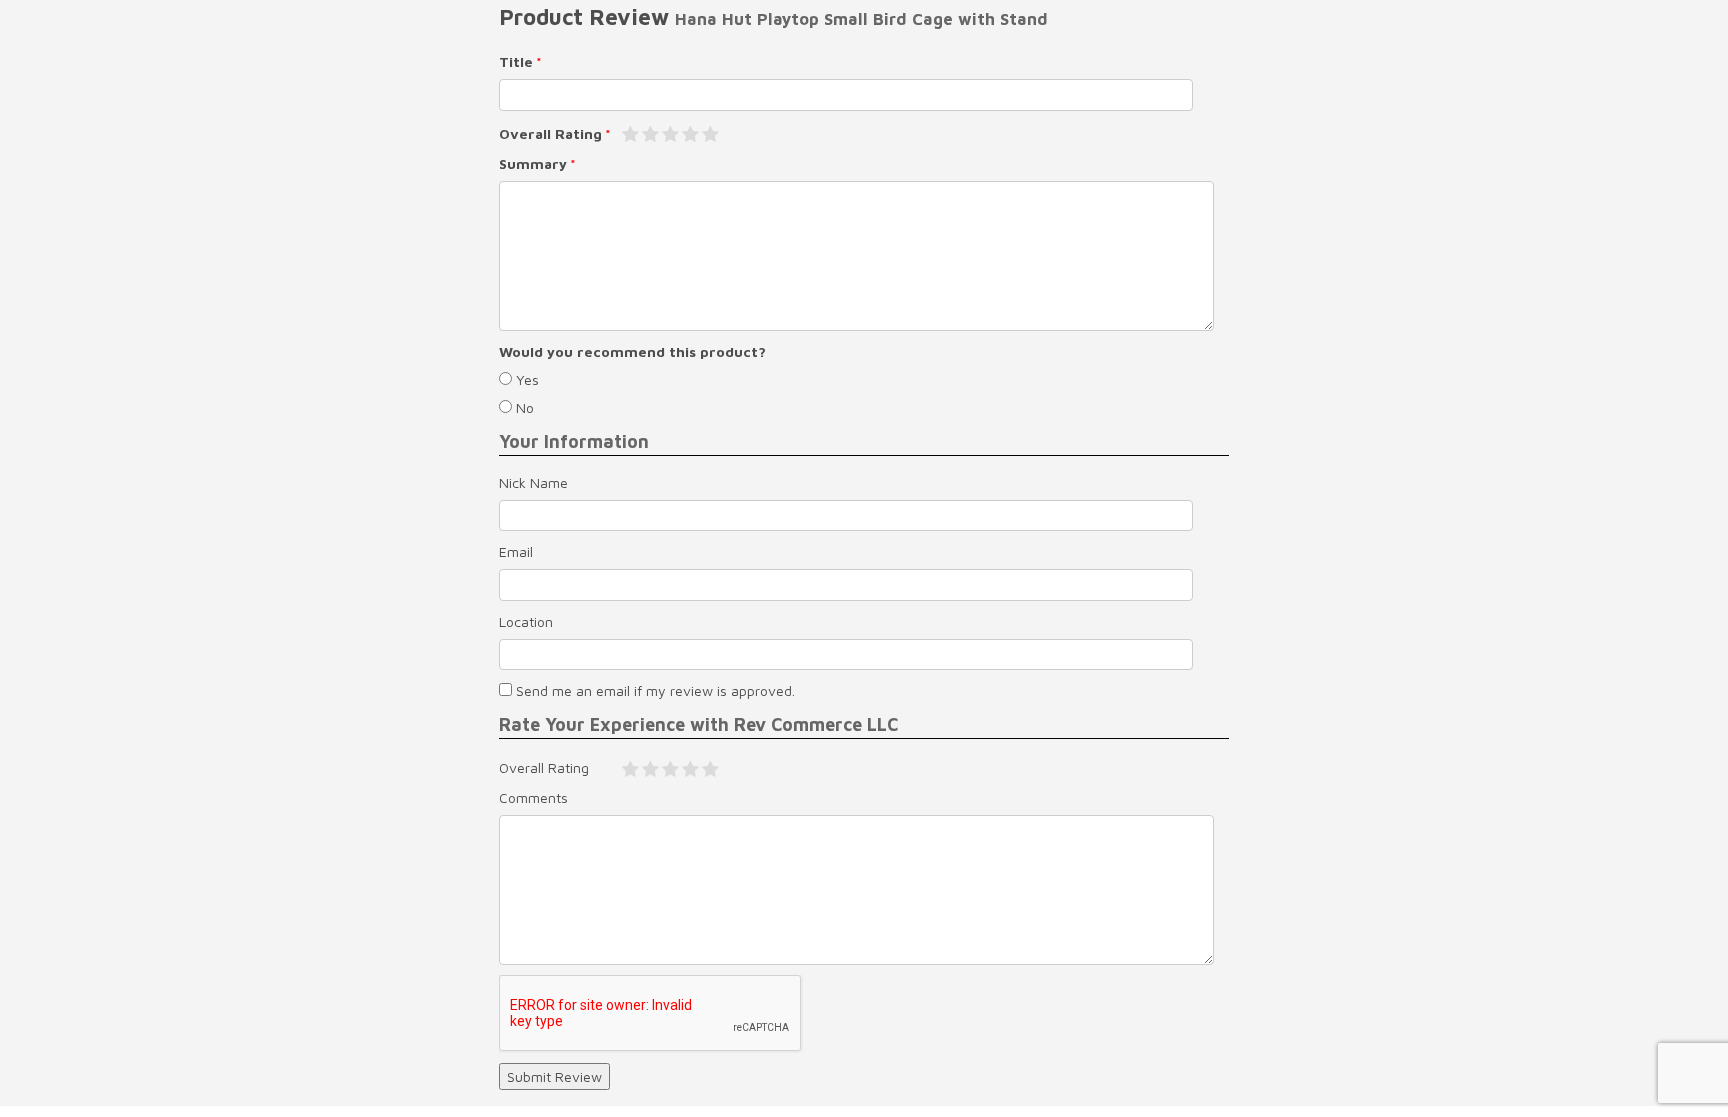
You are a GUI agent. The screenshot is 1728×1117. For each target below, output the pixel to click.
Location (526, 621)
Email (516, 551)
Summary (533, 163)
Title (516, 61)
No (523, 407)
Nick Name (533, 482)
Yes (525, 379)
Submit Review (554, 1076)
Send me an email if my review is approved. (653, 690)
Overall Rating (550, 133)
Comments (533, 797)
